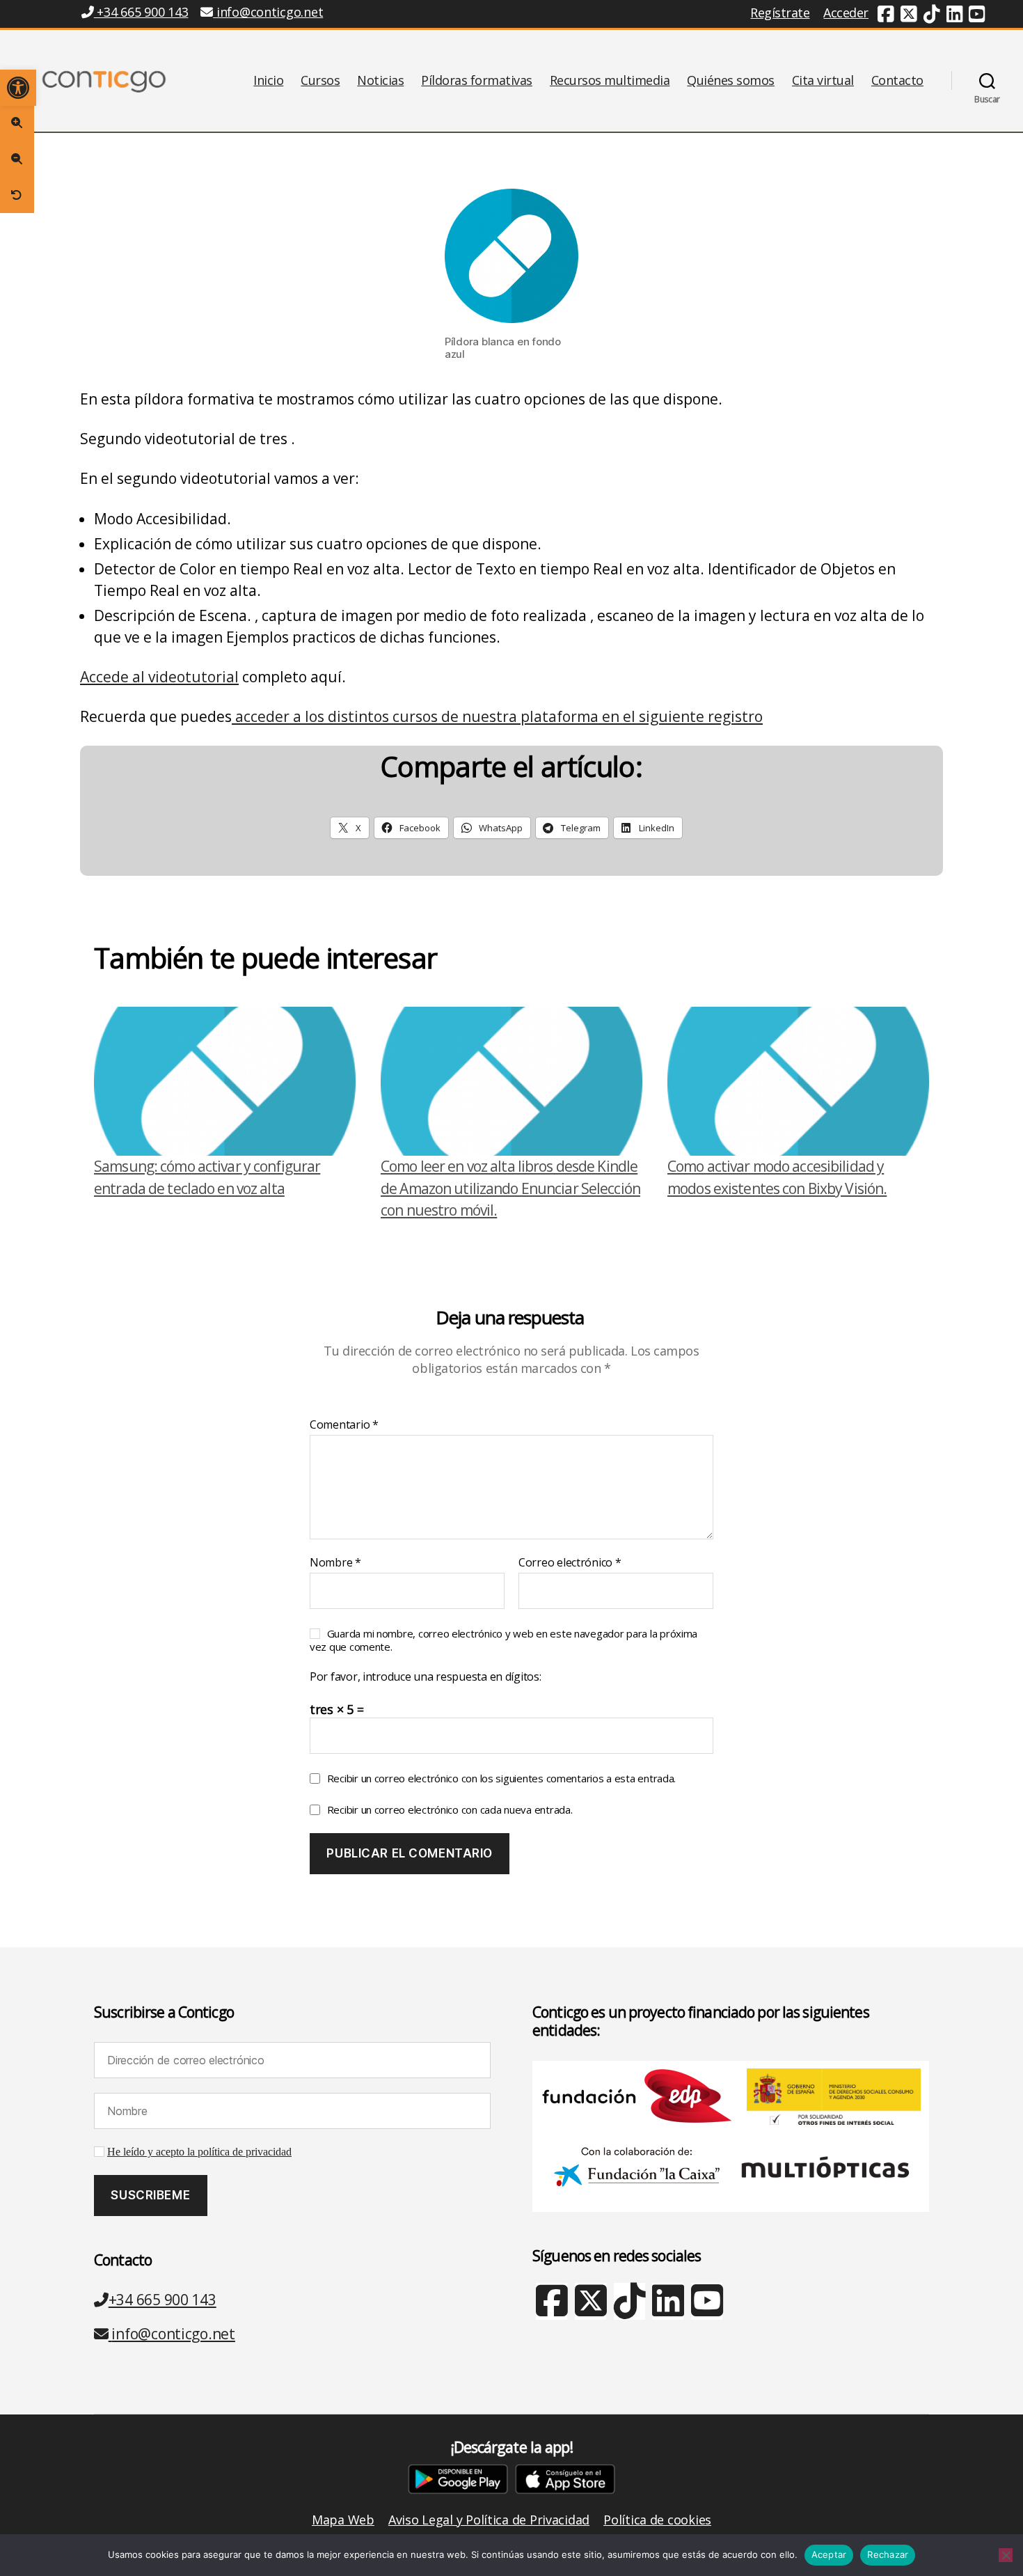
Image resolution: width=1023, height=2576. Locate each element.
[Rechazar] (1006, 2555)
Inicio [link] (268, 81)
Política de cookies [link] (657, 2520)
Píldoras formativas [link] (477, 81)
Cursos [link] (320, 81)
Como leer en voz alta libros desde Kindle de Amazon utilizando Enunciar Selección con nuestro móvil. (510, 1188)
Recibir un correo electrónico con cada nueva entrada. (450, 1809)
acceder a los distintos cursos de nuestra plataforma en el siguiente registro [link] (497, 716)
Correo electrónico (570, 1563)
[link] (18, 88)
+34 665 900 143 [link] (141, 12)
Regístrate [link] (780, 13)
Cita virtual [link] (823, 81)
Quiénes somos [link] (731, 81)
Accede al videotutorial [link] (159, 677)
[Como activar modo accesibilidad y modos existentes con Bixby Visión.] (798, 1082)
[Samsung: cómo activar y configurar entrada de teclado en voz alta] (225, 1082)
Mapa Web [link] (343, 2520)
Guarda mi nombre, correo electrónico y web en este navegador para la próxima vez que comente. (503, 1640)
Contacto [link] (897, 81)
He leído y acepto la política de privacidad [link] (199, 2152)
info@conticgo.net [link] (270, 12)
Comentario (344, 1425)
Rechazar (888, 2554)
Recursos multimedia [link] (610, 81)
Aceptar (829, 2554)
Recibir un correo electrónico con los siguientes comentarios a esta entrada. (501, 1778)
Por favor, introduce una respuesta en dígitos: (426, 1677)
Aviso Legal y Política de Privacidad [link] (489, 2520)
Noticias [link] (380, 81)
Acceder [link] (846, 13)
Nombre (335, 1563)
